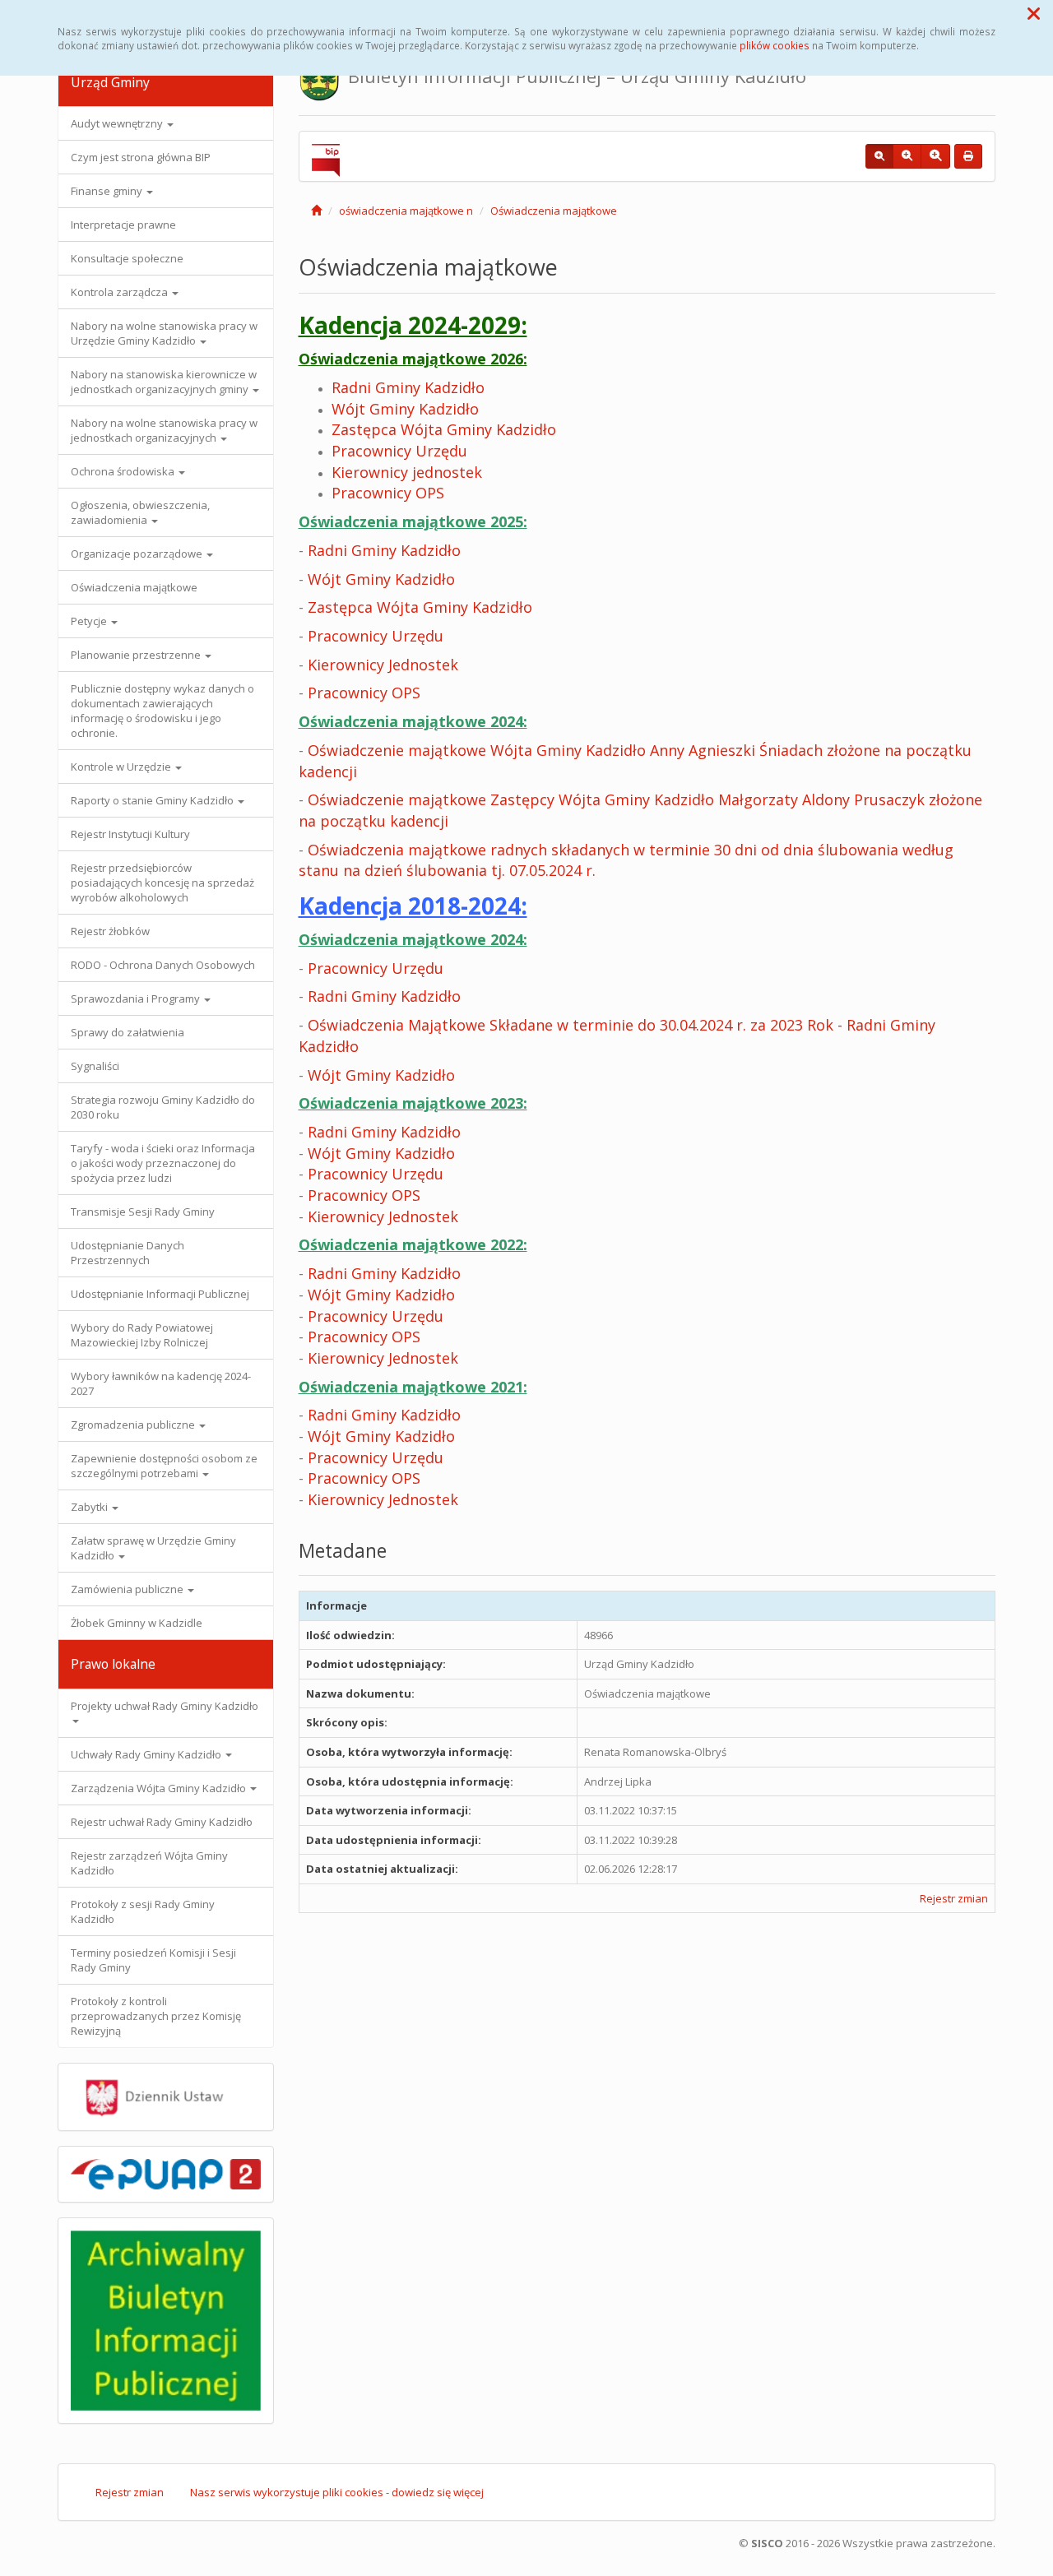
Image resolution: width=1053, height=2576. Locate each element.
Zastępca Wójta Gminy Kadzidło (420, 607)
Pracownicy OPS (364, 693)
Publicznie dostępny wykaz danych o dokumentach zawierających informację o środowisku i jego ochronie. (162, 711)
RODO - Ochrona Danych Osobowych (163, 965)
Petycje (90, 621)
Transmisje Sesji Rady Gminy (143, 1212)
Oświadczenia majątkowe (134, 587)
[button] (1034, 13)
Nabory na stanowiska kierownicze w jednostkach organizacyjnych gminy (164, 382)
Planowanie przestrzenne (137, 655)
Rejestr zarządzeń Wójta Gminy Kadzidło (149, 1863)
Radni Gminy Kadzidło (408, 387)
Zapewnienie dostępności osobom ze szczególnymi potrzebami (164, 1466)
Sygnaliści (95, 1066)
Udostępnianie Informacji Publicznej (160, 1294)
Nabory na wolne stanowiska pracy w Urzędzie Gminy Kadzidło (164, 333)
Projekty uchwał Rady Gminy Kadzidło (165, 1706)
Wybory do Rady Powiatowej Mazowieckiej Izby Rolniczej (142, 1335)
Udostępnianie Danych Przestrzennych (128, 1253)
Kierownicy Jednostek (383, 665)
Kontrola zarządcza (121, 292)
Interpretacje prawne (123, 225)
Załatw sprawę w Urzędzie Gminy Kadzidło (153, 1548)
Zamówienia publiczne (128, 1589)
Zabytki (90, 1507)
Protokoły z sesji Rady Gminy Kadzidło (143, 1911)
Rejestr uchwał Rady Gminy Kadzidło (162, 1822)
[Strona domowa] (316, 211)
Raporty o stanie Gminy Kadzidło (153, 800)
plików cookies (775, 45)
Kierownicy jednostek (407, 472)
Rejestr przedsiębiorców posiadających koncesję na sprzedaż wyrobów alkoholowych (162, 883)
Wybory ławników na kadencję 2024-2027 (161, 1383)
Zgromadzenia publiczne (134, 1425)
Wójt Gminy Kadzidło (381, 579)
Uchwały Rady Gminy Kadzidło (147, 1754)
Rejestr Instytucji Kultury (130, 834)
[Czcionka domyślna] (879, 156)
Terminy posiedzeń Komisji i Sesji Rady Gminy (153, 1960)
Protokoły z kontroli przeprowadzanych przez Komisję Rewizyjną (156, 2016)
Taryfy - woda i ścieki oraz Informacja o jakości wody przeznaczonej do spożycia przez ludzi (163, 1163)
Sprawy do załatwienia (128, 1032)
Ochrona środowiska (124, 471)
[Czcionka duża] (935, 156)
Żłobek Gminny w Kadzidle (137, 1623)
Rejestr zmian (954, 1898)
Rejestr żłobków (110, 931)
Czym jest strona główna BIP (141, 157)
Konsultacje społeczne (127, 258)
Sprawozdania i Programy (137, 998)
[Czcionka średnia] (907, 156)
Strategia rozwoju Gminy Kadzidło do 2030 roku (163, 1107)
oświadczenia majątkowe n (406, 211)
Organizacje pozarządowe (138, 554)
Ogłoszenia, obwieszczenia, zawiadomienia (140, 512)
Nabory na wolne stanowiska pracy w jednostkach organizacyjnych (164, 430)
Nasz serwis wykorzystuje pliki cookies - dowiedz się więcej (337, 2492)
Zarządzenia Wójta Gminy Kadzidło (160, 1788)
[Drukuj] (968, 156)
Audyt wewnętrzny (118, 123)
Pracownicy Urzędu (399, 451)
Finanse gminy (108, 191)
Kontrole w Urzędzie (122, 767)
